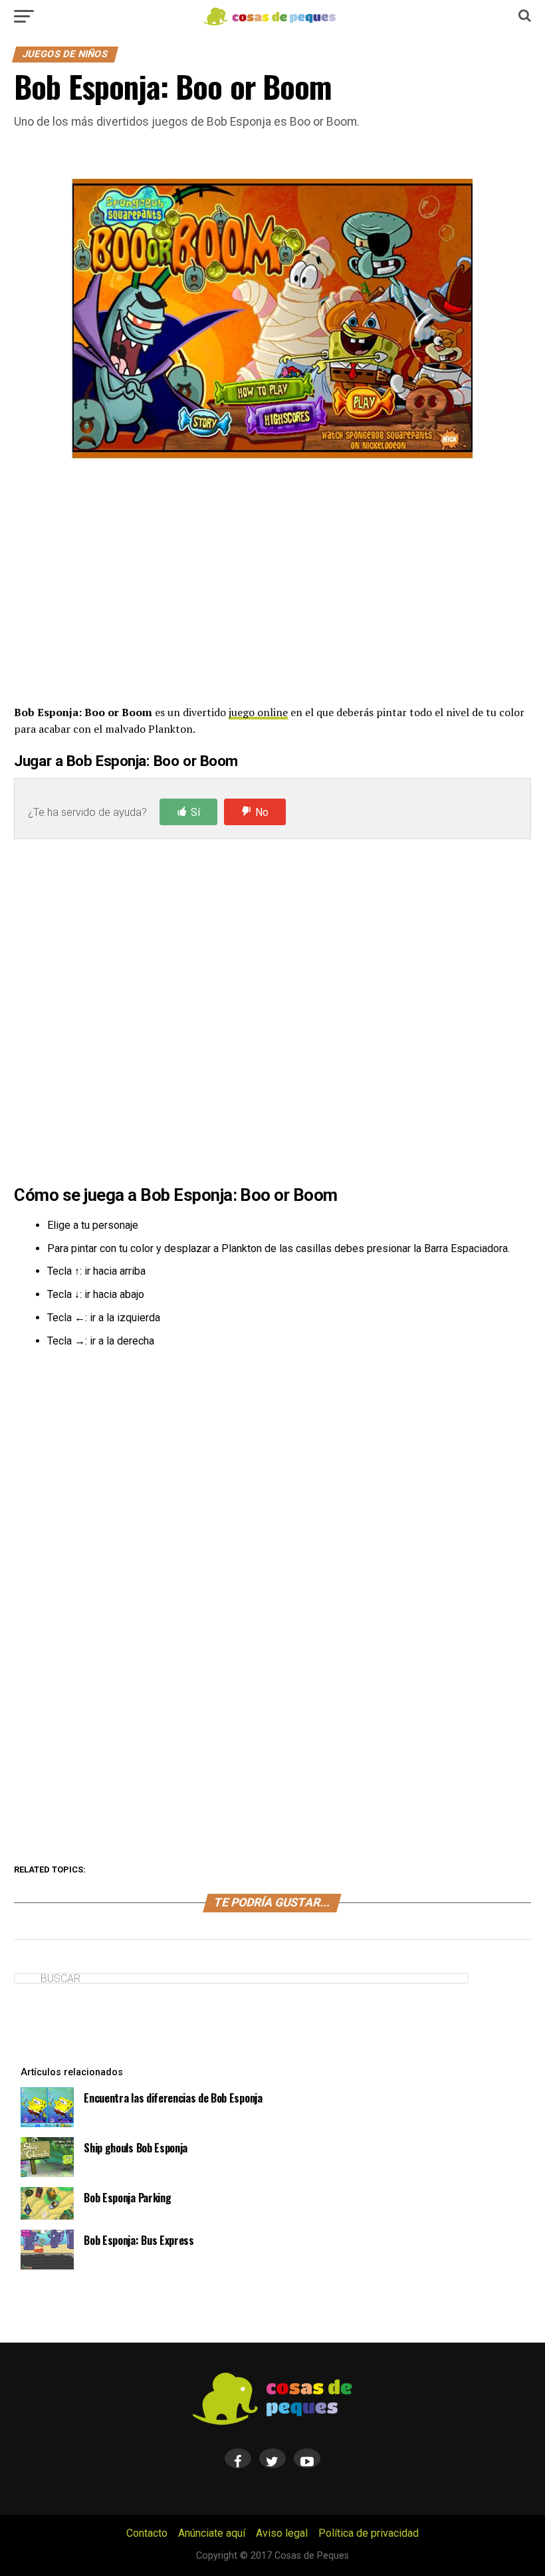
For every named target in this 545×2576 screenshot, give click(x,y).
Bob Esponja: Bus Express (139, 2240)
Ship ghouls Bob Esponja (136, 2148)
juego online (258, 712)
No (262, 812)
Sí (195, 812)
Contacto (147, 2533)
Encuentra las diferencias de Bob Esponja (173, 2098)
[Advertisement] (272, 582)
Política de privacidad (369, 2533)
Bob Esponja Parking (127, 2198)
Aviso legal (282, 2533)
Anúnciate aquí (212, 2533)
